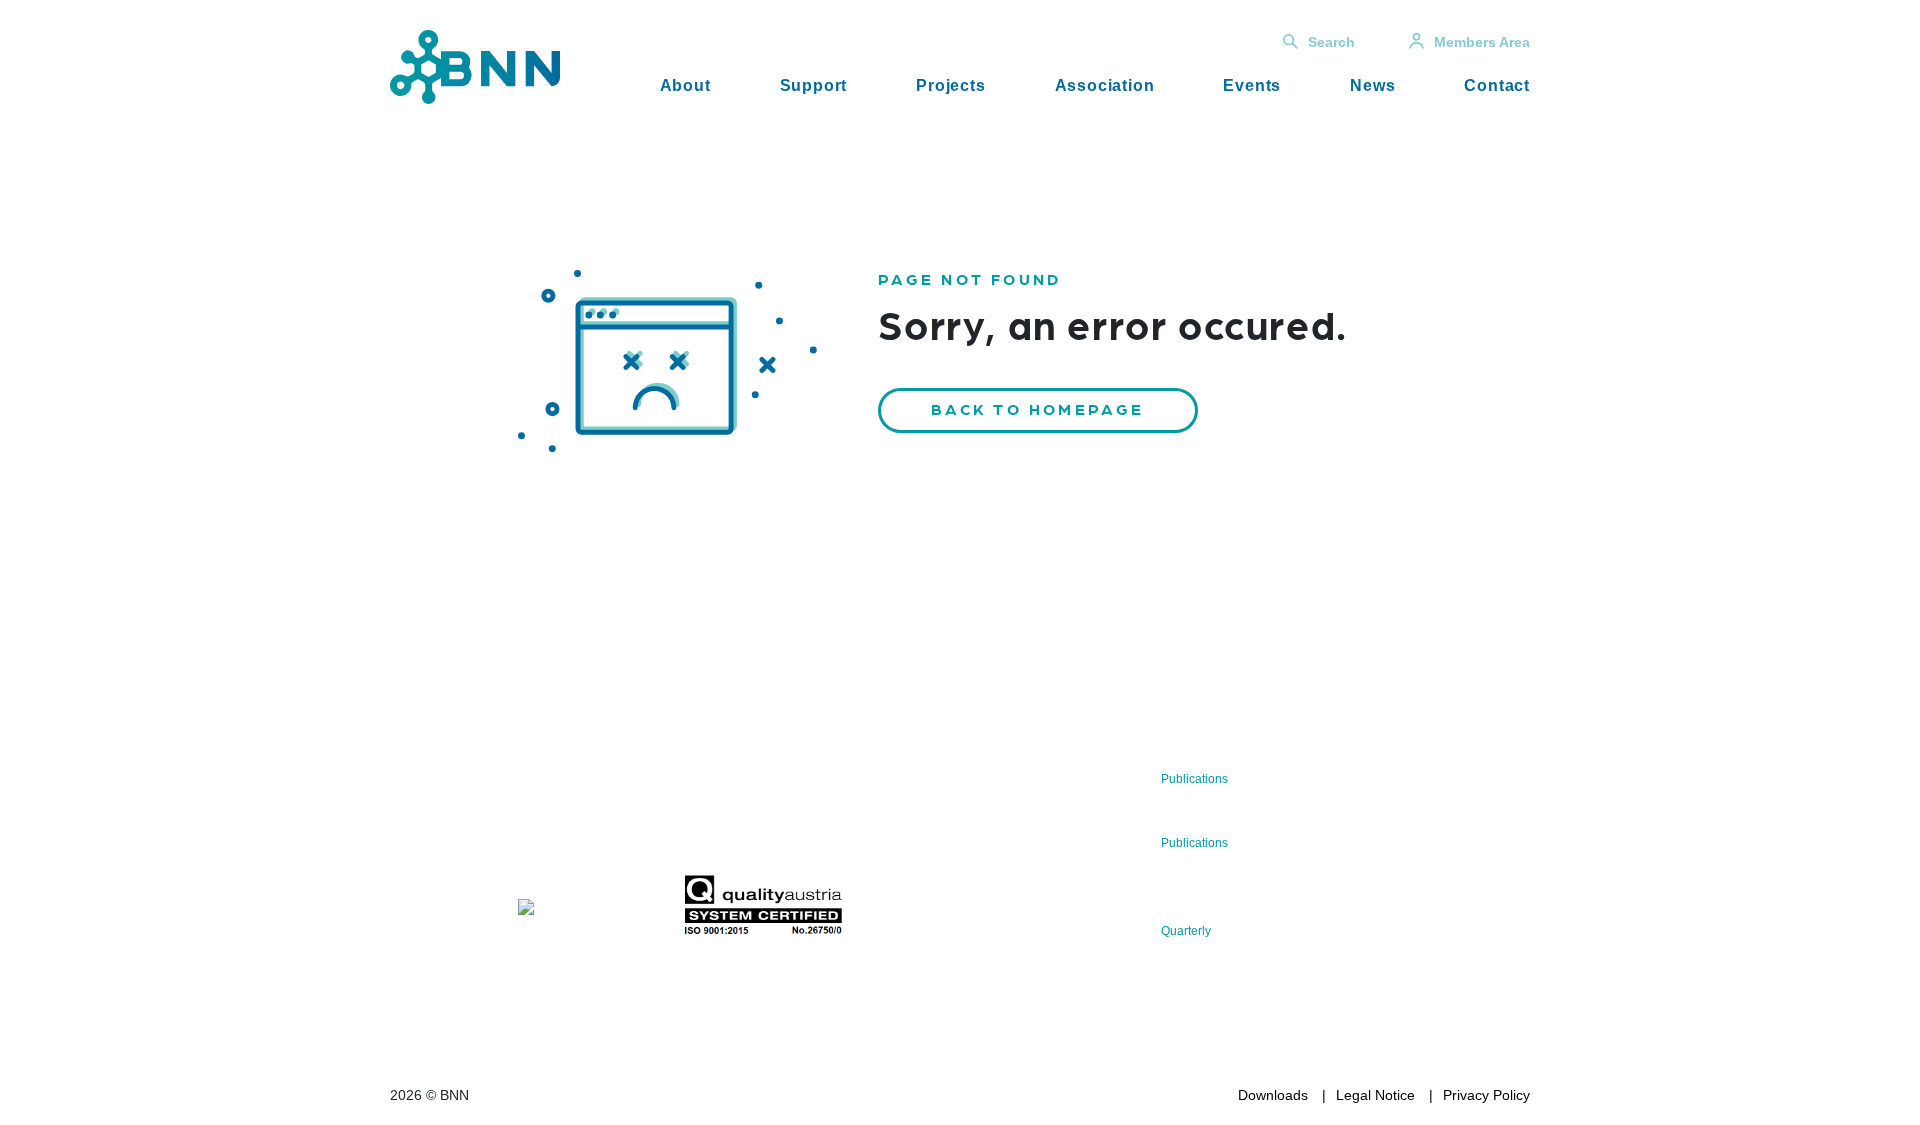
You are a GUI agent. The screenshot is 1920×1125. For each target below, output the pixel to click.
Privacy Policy (1486, 1095)
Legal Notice (1375, 1095)
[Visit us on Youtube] (572, 910)
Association (1105, 85)
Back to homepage (1038, 408)
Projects (950, 85)
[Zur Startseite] (475, 65)
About (685, 85)
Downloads (1273, 1095)
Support (814, 85)
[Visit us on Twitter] (412, 910)
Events (1252, 85)
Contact (1497, 85)
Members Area (1482, 42)
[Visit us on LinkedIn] (476, 910)
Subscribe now (801, 827)
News (1372, 85)
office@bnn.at (434, 858)
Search (1331, 42)
